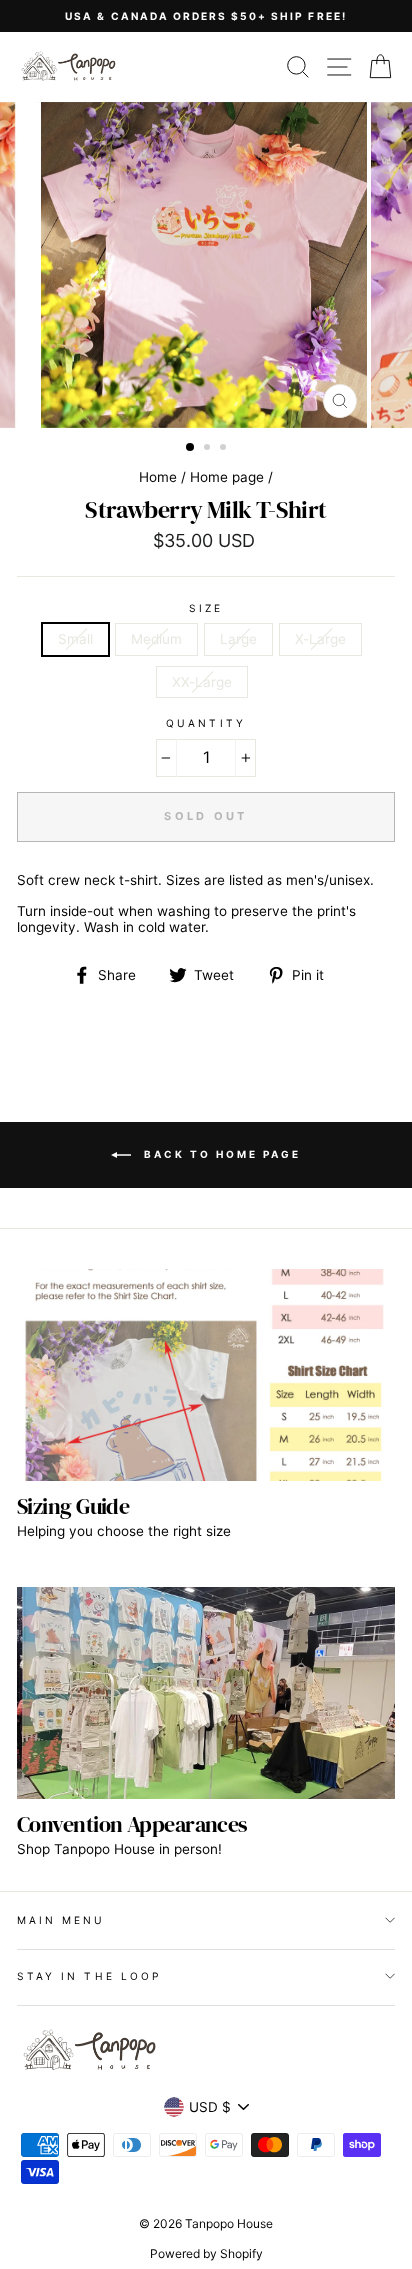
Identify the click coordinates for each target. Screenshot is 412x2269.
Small (75, 639)
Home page (227, 477)
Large (238, 639)
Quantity (205, 723)
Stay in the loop (89, 1976)
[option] (206, 16)
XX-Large (202, 682)
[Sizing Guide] (206, 1375)
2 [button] (209, 449)
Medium (156, 639)
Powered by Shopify (206, 2253)
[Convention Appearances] (206, 1693)
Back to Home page (220, 1153)
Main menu (61, 1920)
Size (206, 608)
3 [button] (225, 449)
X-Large (320, 639)
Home (158, 477)
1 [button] (191, 448)
